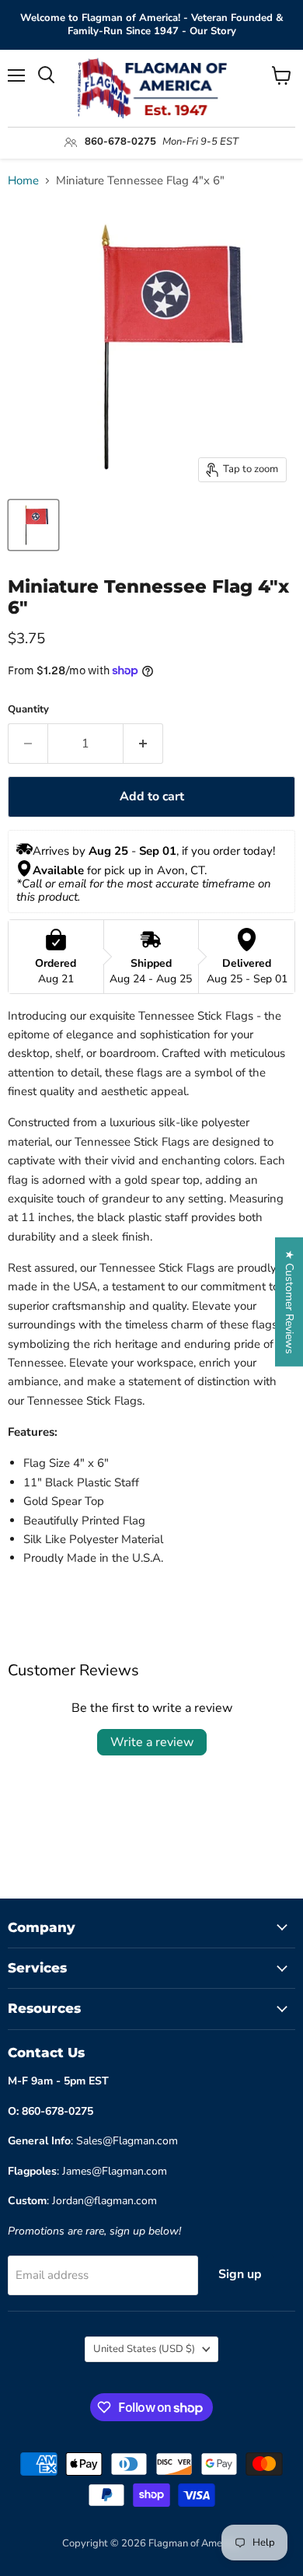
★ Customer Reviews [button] (289, 1302)
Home (23, 181)
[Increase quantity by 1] (143, 744)
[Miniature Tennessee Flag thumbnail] (33, 525)
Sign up (240, 2274)
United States (144, 2349)
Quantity (28, 710)
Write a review (152, 1742)
